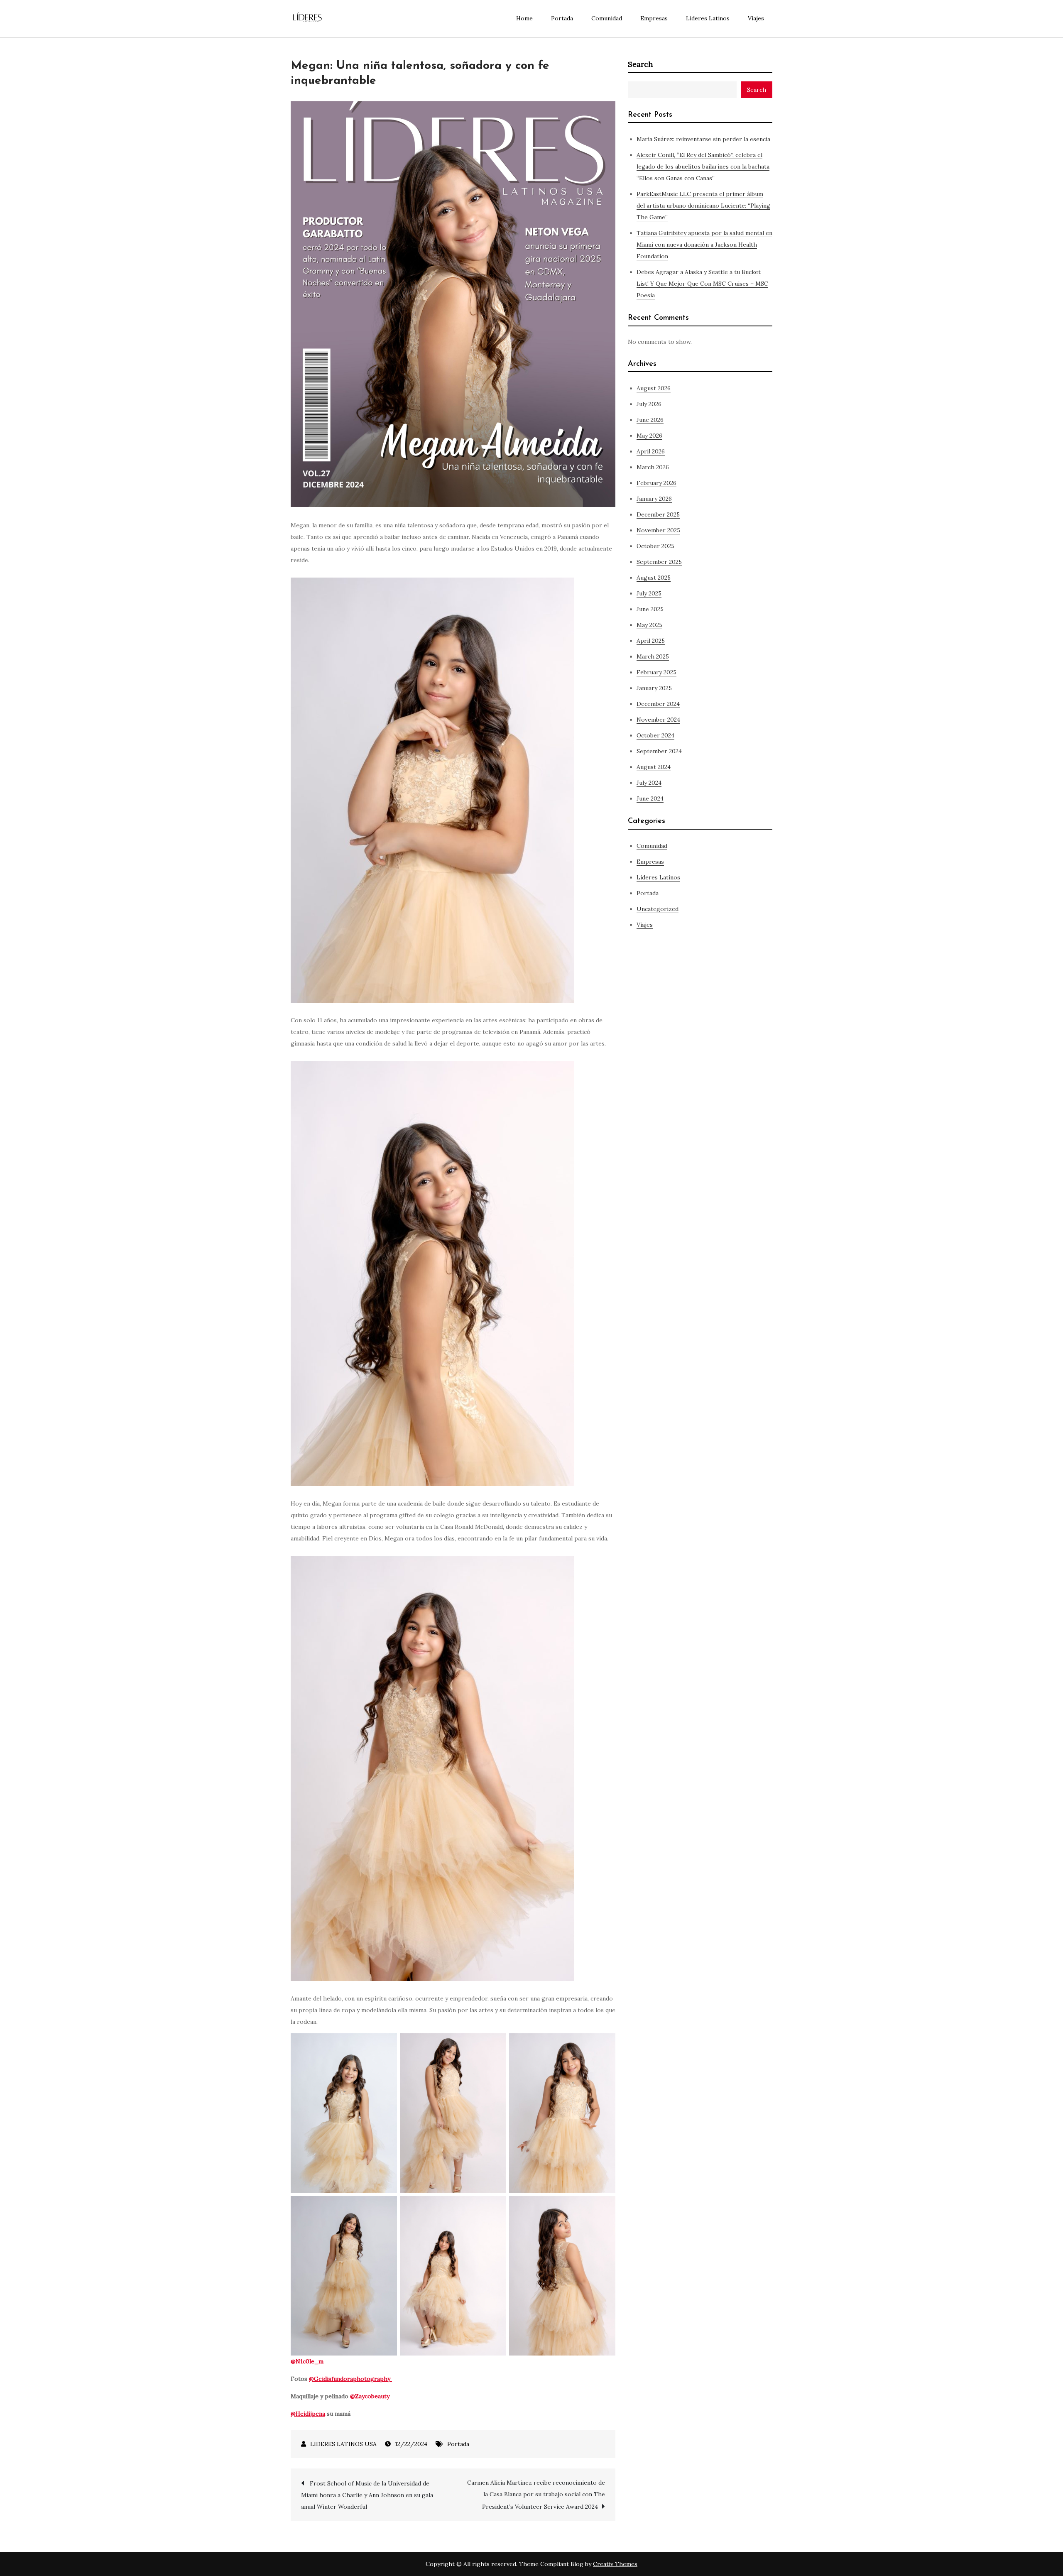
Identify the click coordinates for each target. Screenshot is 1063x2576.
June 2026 (650, 420)
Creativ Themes (615, 2564)
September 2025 (659, 562)
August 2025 (654, 578)
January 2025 (654, 688)
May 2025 (649, 625)
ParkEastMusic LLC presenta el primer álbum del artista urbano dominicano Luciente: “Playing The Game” (703, 206)
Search (640, 64)
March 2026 (653, 467)
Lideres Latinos (708, 18)
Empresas (654, 18)
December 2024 (658, 704)
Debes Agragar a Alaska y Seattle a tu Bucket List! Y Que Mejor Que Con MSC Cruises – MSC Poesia (702, 284)
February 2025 (656, 672)
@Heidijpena (308, 2414)
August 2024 (654, 767)
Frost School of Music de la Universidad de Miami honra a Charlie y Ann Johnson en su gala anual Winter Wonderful (367, 2495)
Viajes (756, 18)
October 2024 (655, 735)
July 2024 (649, 783)
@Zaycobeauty (370, 2396)
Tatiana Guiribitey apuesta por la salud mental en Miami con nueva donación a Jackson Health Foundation (704, 245)
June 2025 (650, 609)
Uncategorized (658, 909)
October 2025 (655, 546)
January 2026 (654, 499)
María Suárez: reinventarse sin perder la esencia (703, 139)
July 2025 (649, 593)
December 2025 (658, 514)
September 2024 (659, 751)
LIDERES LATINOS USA (343, 2444)
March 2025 (653, 656)
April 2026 (651, 451)
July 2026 (649, 404)
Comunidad (607, 18)
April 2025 (651, 641)
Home (524, 18)
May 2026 (649, 436)
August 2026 (654, 388)
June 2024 (650, 798)
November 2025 (658, 530)
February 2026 (656, 483)
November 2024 (658, 720)
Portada (562, 18)
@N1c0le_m (307, 2361)
